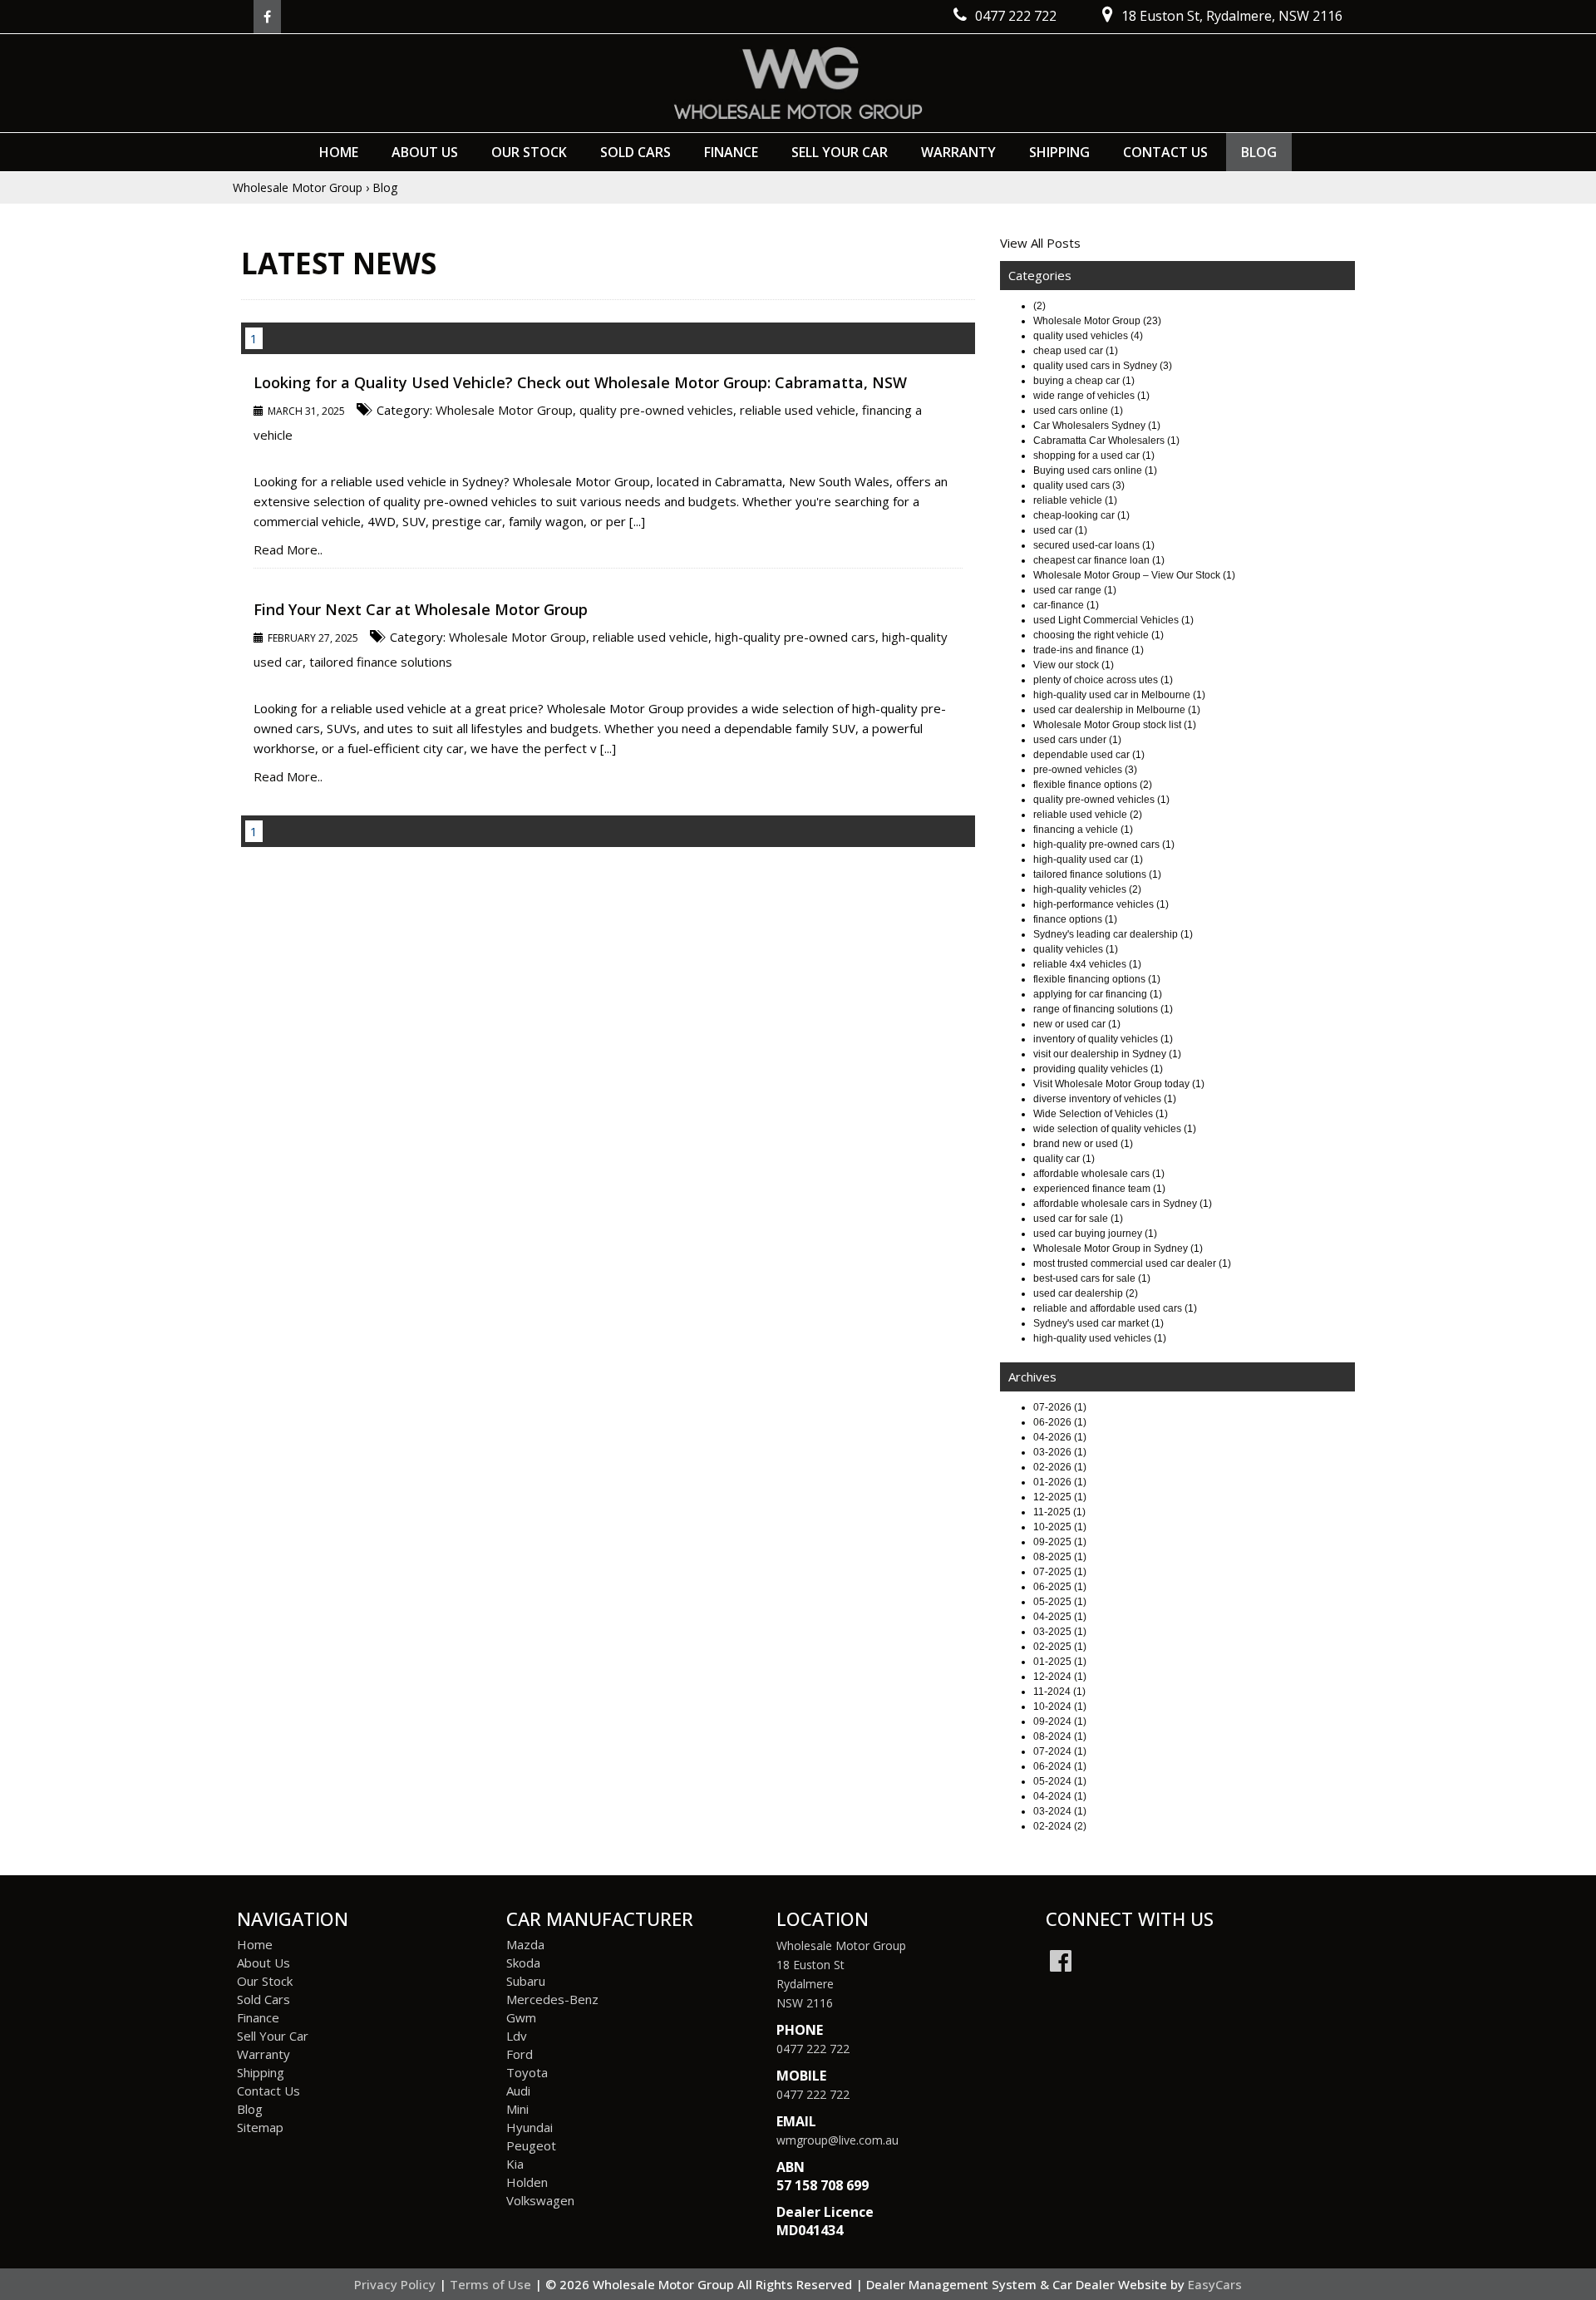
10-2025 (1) (1060, 1527)
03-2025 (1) (1060, 1632)
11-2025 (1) (1059, 1512)
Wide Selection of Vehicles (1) (1101, 1114)
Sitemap (260, 2127)
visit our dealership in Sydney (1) (1107, 1054)
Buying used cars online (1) (1095, 470)
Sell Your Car (840, 152)
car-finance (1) (1066, 605)
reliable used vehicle (798, 410)
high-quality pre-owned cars (795, 637)
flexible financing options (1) (1097, 979)
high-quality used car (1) (1088, 859)
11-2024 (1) (1059, 1692)
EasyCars (1215, 2284)
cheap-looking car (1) (1081, 515)
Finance (731, 152)
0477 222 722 (813, 2049)
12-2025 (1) (1060, 1497)
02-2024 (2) (1060, 1826)
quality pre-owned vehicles (656, 410)
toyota (527, 2072)
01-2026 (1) (1060, 1482)
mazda (525, 1944)
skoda (523, 1963)
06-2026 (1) (1060, 1422)
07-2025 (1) (1060, 1572)
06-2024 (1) (1060, 1766)
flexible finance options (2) (1093, 785)
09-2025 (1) (1060, 1542)
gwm (521, 2017)
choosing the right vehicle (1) (1098, 635)
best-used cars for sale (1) (1092, 1278)
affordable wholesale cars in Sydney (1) (1123, 1204)
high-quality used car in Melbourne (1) (1119, 695)
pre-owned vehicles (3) (1085, 770)
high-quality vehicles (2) (1087, 889)
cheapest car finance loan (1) (1099, 560)
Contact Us (1165, 152)
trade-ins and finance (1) (1089, 650)
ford (520, 2054)
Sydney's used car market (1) (1098, 1323)
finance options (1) (1075, 919)
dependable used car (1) (1089, 755)
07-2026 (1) (1060, 1407)
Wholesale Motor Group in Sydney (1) (1118, 1249)
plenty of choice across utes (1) (1103, 680)
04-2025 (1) (1060, 1617)
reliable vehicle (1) (1075, 500)
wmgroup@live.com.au (837, 2140)
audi (518, 2091)
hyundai (530, 2127)
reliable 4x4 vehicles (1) (1087, 964)
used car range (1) (1075, 590)
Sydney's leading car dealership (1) (1113, 934)
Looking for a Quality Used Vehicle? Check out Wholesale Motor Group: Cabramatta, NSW (580, 382)
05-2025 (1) (1060, 1602)
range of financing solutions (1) (1103, 1009)
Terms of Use (492, 2284)
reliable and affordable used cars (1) (1115, 1308)
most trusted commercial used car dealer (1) (1132, 1263)
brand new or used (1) (1083, 1144)
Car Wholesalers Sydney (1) (1097, 426)
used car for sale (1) (1078, 1219)
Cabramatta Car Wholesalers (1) (1106, 441)
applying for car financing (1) (1098, 994)
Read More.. (288, 549)
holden (527, 2182)
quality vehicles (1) (1076, 949)
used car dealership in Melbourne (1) (1117, 710)
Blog (1259, 152)
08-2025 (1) (1060, 1557)
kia (515, 2164)
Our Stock (529, 152)
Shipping (1059, 152)
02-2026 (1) (1060, 1467)
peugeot (531, 2145)
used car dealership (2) (1086, 1293)
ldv (517, 2036)
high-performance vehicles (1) (1101, 904)
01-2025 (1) (1060, 1662)
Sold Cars (635, 152)
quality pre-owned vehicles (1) (1101, 800)
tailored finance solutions (381, 662)
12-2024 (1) (1060, 1677)
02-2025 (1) (1060, 1647)
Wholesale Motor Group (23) (1097, 321)
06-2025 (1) (1060, 1587)
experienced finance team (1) (1099, 1189)
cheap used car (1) (1076, 351)
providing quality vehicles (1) (1098, 1069)
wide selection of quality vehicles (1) (1115, 1129)
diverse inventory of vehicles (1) (1105, 1099)
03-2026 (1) (1060, 1452)
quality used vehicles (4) (1088, 336)
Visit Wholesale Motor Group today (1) (1119, 1084)
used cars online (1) (1078, 411)
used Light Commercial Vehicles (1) (1113, 620)
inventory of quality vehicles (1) (1103, 1039)
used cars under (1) (1077, 740)
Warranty (958, 152)
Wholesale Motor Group (298, 187)
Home (339, 152)
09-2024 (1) (1060, 1721)
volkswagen (540, 2200)
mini (517, 2109)
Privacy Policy (397, 2284)
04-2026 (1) (1060, 1437)
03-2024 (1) (1060, 1811)
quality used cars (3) (1079, 485)
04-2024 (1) (1060, 1796)
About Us (425, 152)
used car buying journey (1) (1095, 1234)
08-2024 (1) (1060, 1736)
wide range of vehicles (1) (1091, 396)
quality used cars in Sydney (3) (1103, 366)
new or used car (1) (1077, 1024)
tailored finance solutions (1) (1097, 874)
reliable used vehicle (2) (1088, 815)
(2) (1039, 306)
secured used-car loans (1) (1094, 545)
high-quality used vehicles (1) (1100, 1338)
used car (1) (1060, 530)
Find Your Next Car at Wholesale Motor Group (421, 609)
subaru (526, 1981)
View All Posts (1040, 243)
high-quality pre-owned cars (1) (1104, 845)
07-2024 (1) (1060, 1751)
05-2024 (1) (1060, 1781)
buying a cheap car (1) (1084, 381)
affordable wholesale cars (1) (1099, 1174)
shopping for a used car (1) (1094, 456)
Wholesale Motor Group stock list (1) (1115, 725)
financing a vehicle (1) (1083, 830)
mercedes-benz (552, 1999)
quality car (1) (1064, 1159)
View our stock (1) (1074, 665)
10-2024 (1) (1060, 1707)
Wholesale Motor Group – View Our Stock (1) (1134, 575)
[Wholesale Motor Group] (798, 83)
